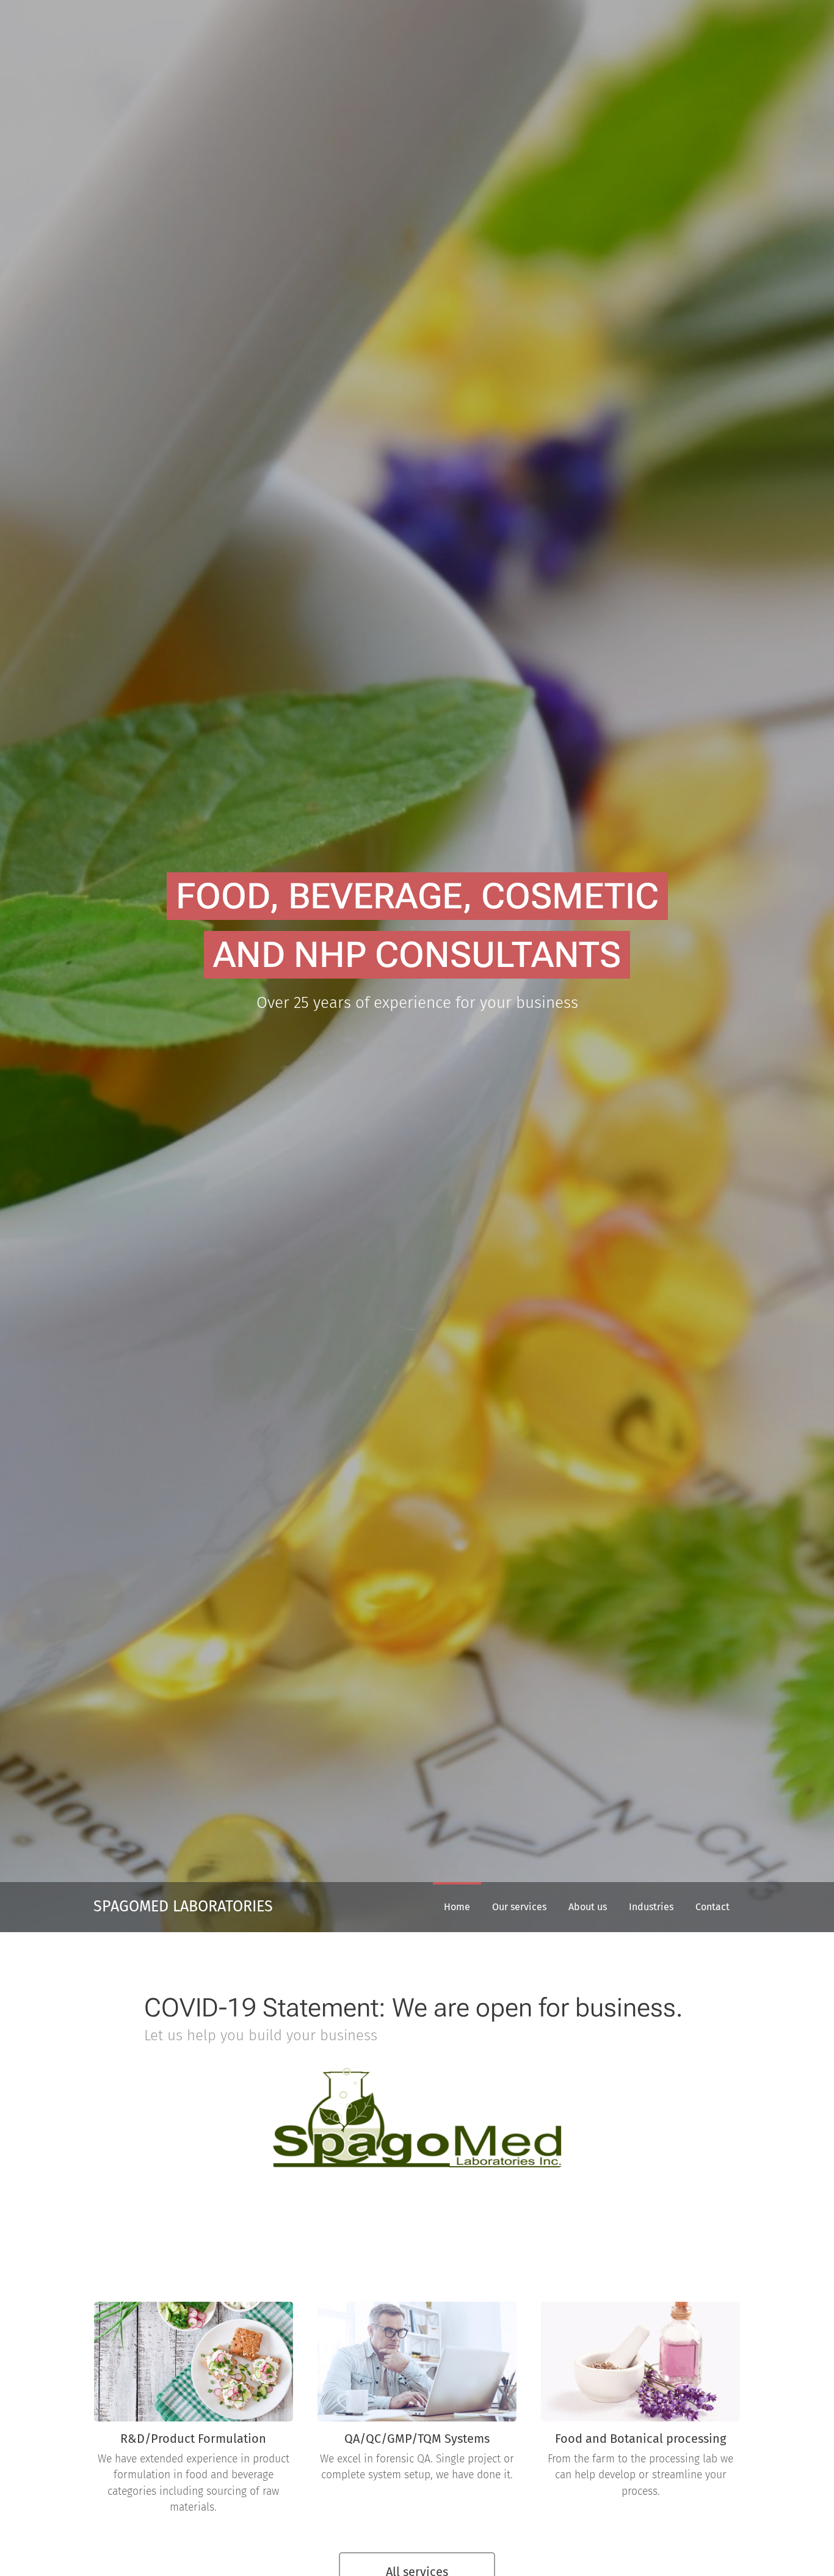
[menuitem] (457, 1907)
